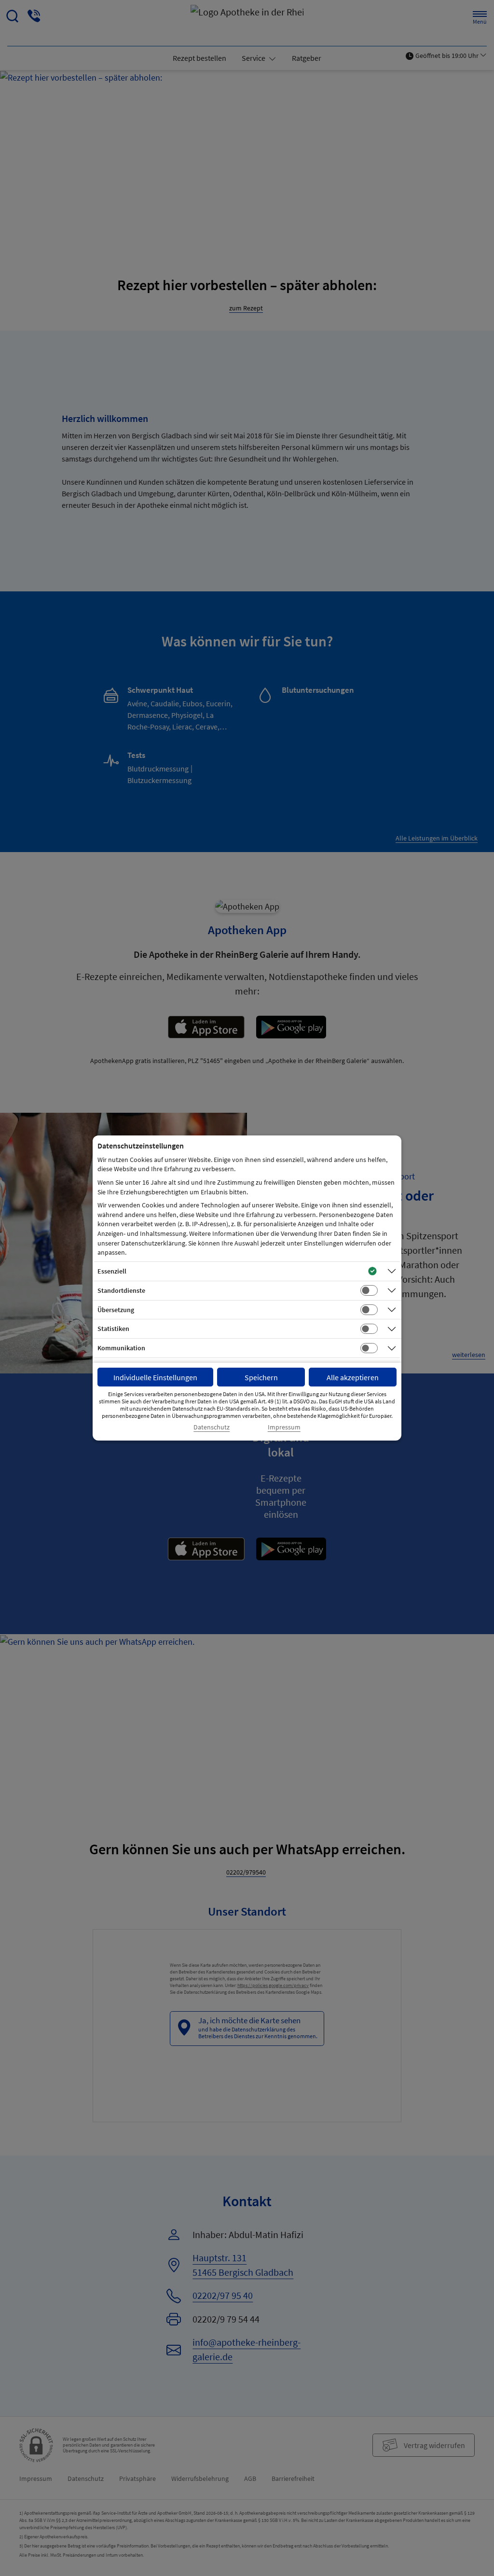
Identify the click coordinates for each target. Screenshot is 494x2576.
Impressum (284, 1427)
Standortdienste (121, 1290)
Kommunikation (121, 1348)
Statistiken (113, 1329)
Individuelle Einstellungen (155, 1377)
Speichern (261, 1377)
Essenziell (112, 1271)
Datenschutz (212, 1427)
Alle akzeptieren (353, 1377)
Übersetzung (116, 1310)
